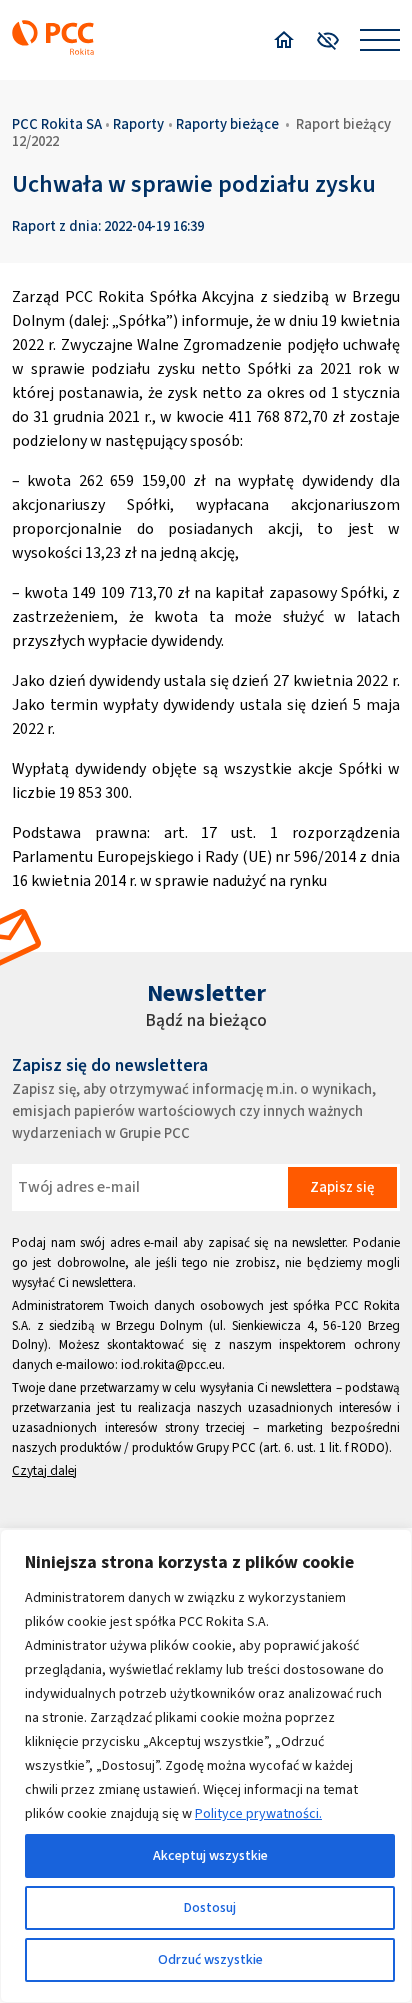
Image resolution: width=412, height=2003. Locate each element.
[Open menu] (380, 40)
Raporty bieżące (227, 124)
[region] (206, 1766)
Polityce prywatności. (258, 1813)
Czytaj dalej (44, 1470)
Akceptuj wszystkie (210, 1855)
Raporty (138, 124)
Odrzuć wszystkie (210, 1959)
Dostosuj (210, 1907)
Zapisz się (342, 1187)
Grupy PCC (226, 1447)
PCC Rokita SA (57, 124)
